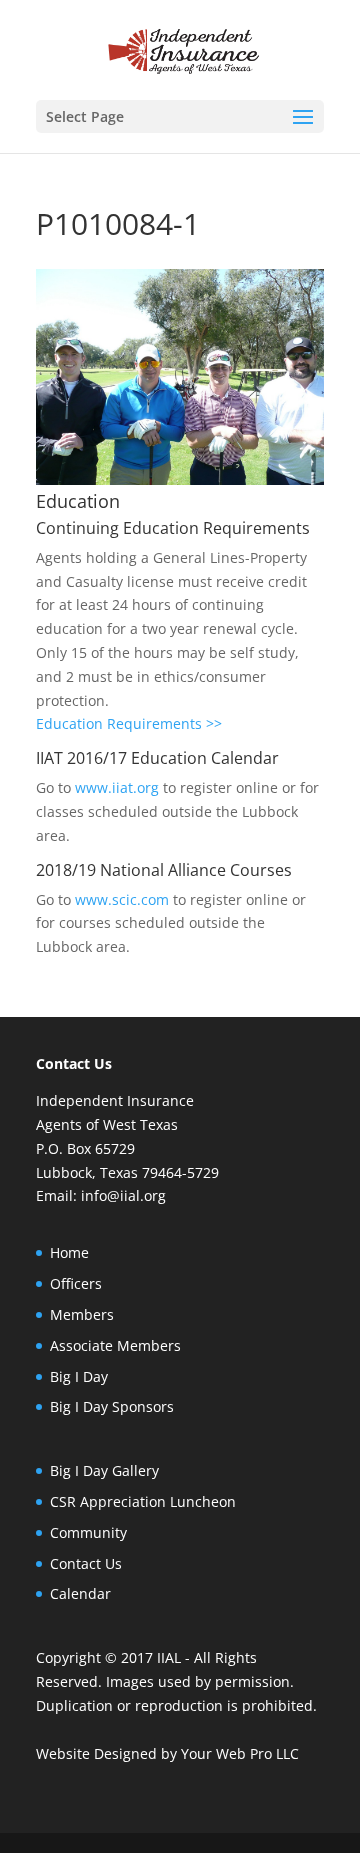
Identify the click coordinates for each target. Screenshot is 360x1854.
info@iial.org (123, 1195)
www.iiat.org (117, 787)
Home (69, 1252)
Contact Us (86, 1563)
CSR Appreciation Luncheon (143, 1501)
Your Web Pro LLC (240, 1753)
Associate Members (115, 1345)
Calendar (80, 1593)
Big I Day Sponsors (112, 1406)
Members (82, 1314)
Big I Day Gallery (104, 1470)
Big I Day (79, 1376)
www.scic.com (122, 899)
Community (88, 1532)
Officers (76, 1283)
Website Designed (96, 1753)
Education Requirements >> (129, 723)
